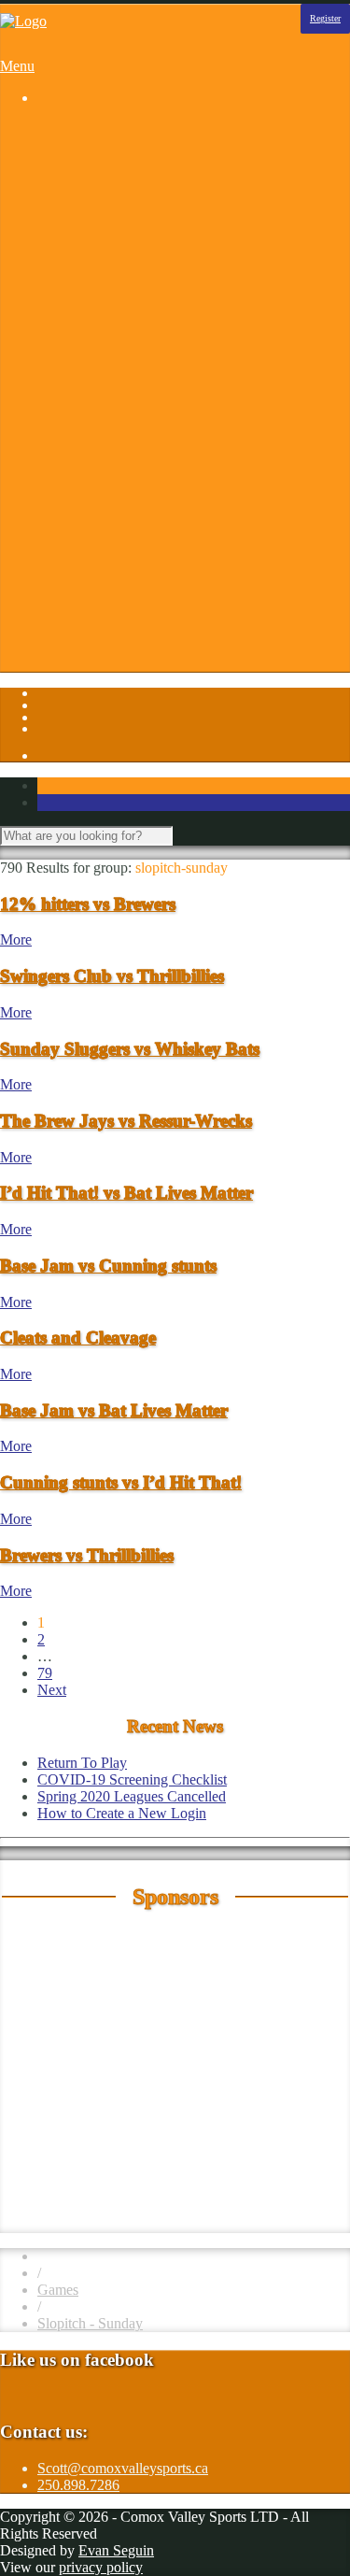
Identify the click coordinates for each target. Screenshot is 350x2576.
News (92, 550)
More (16, 939)
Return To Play (119, 584)
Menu (17, 66)
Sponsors (64, 415)
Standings (104, 382)
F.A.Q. (95, 499)
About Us (104, 449)
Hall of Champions (131, 533)
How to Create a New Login (122, 1813)
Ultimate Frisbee (123, 365)
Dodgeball (105, 230)
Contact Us (108, 466)
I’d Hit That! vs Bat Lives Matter (126, 1193)
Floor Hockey (116, 264)
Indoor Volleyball (126, 314)
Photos (57, 398)
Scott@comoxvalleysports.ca (123, 2468)
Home (56, 129)
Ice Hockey (109, 281)
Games (58, 2290)
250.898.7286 (78, 2485)
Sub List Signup (122, 600)
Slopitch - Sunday (90, 2323)
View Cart (105, 668)
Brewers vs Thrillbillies (87, 1555)
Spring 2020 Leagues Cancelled (132, 1796)
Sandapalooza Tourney (142, 197)
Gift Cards (105, 516)
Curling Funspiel (124, 213)
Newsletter (106, 567)
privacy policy (101, 2567)
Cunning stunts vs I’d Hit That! (121, 1482)
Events (95, 483)
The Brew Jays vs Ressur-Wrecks (126, 1121)
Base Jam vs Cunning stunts (108, 1266)
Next (52, 1690)
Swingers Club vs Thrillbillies (112, 976)
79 (45, 1673)
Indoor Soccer (116, 298)
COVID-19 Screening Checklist (132, 1779)
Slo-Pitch (102, 348)
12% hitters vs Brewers (88, 904)
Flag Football (114, 247)
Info (49, 432)
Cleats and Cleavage (78, 1338)
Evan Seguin (116, 2550)
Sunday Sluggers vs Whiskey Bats (130, 1049)
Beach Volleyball (125, 180)
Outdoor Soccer (121, 331)
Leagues (62, 146)
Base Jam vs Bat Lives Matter (114, 1410)
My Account (112, 651)
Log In (57, 634)
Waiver (96, 617)
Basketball (105, 163)
